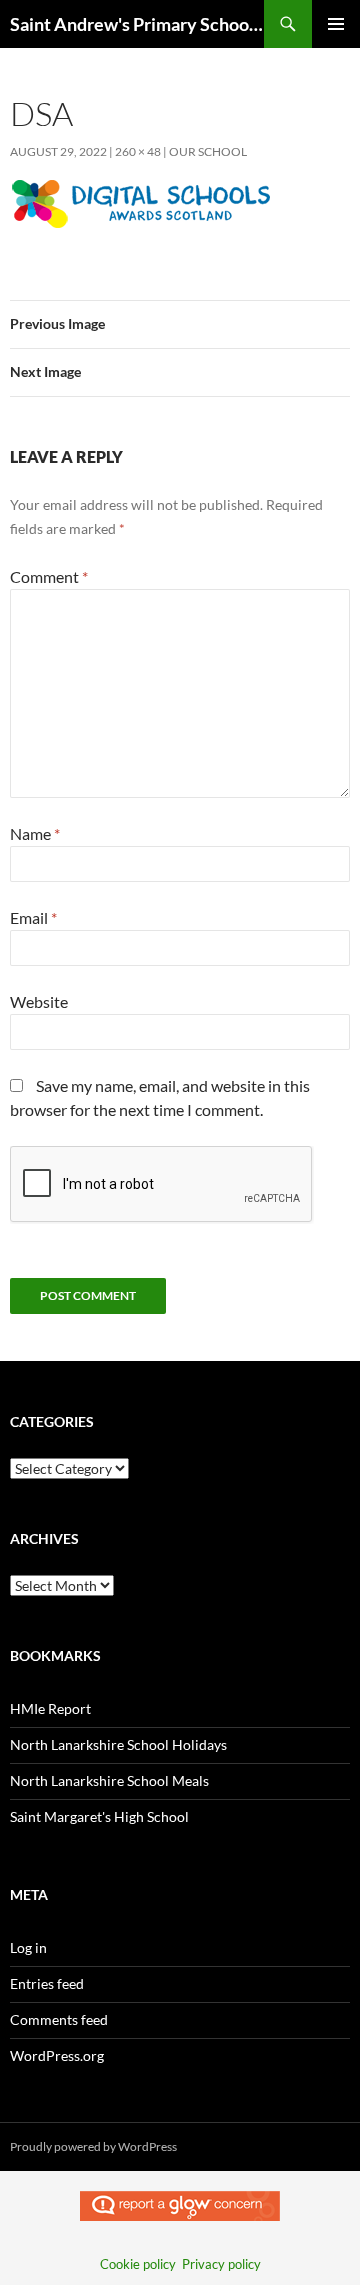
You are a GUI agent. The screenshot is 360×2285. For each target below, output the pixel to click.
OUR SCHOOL (208, 151)
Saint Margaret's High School (99, 1816)
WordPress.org (57, 2055)
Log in (28, 1947)
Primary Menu (336, 24)
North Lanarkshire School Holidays (118, 1744)
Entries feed (47, 1983)
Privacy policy (221, 2264)
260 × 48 (138, 151)
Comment (49, 576)
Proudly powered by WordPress (93, 2146)
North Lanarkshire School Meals (109, 1780)
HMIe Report (50, 1708)
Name (35, 833)
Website (39, 1001)
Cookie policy (138, 2264)
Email (33, 917)
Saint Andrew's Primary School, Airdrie (137, 24)
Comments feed (59, 2019)
